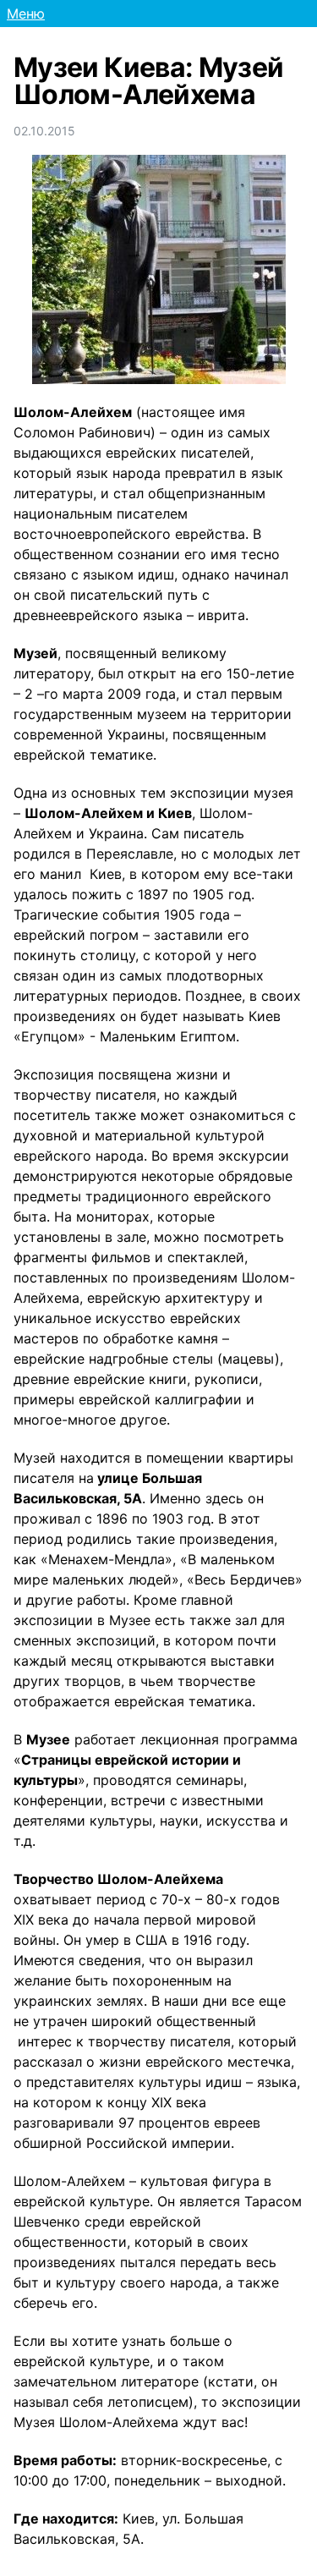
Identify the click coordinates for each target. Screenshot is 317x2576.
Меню (26, 14)
